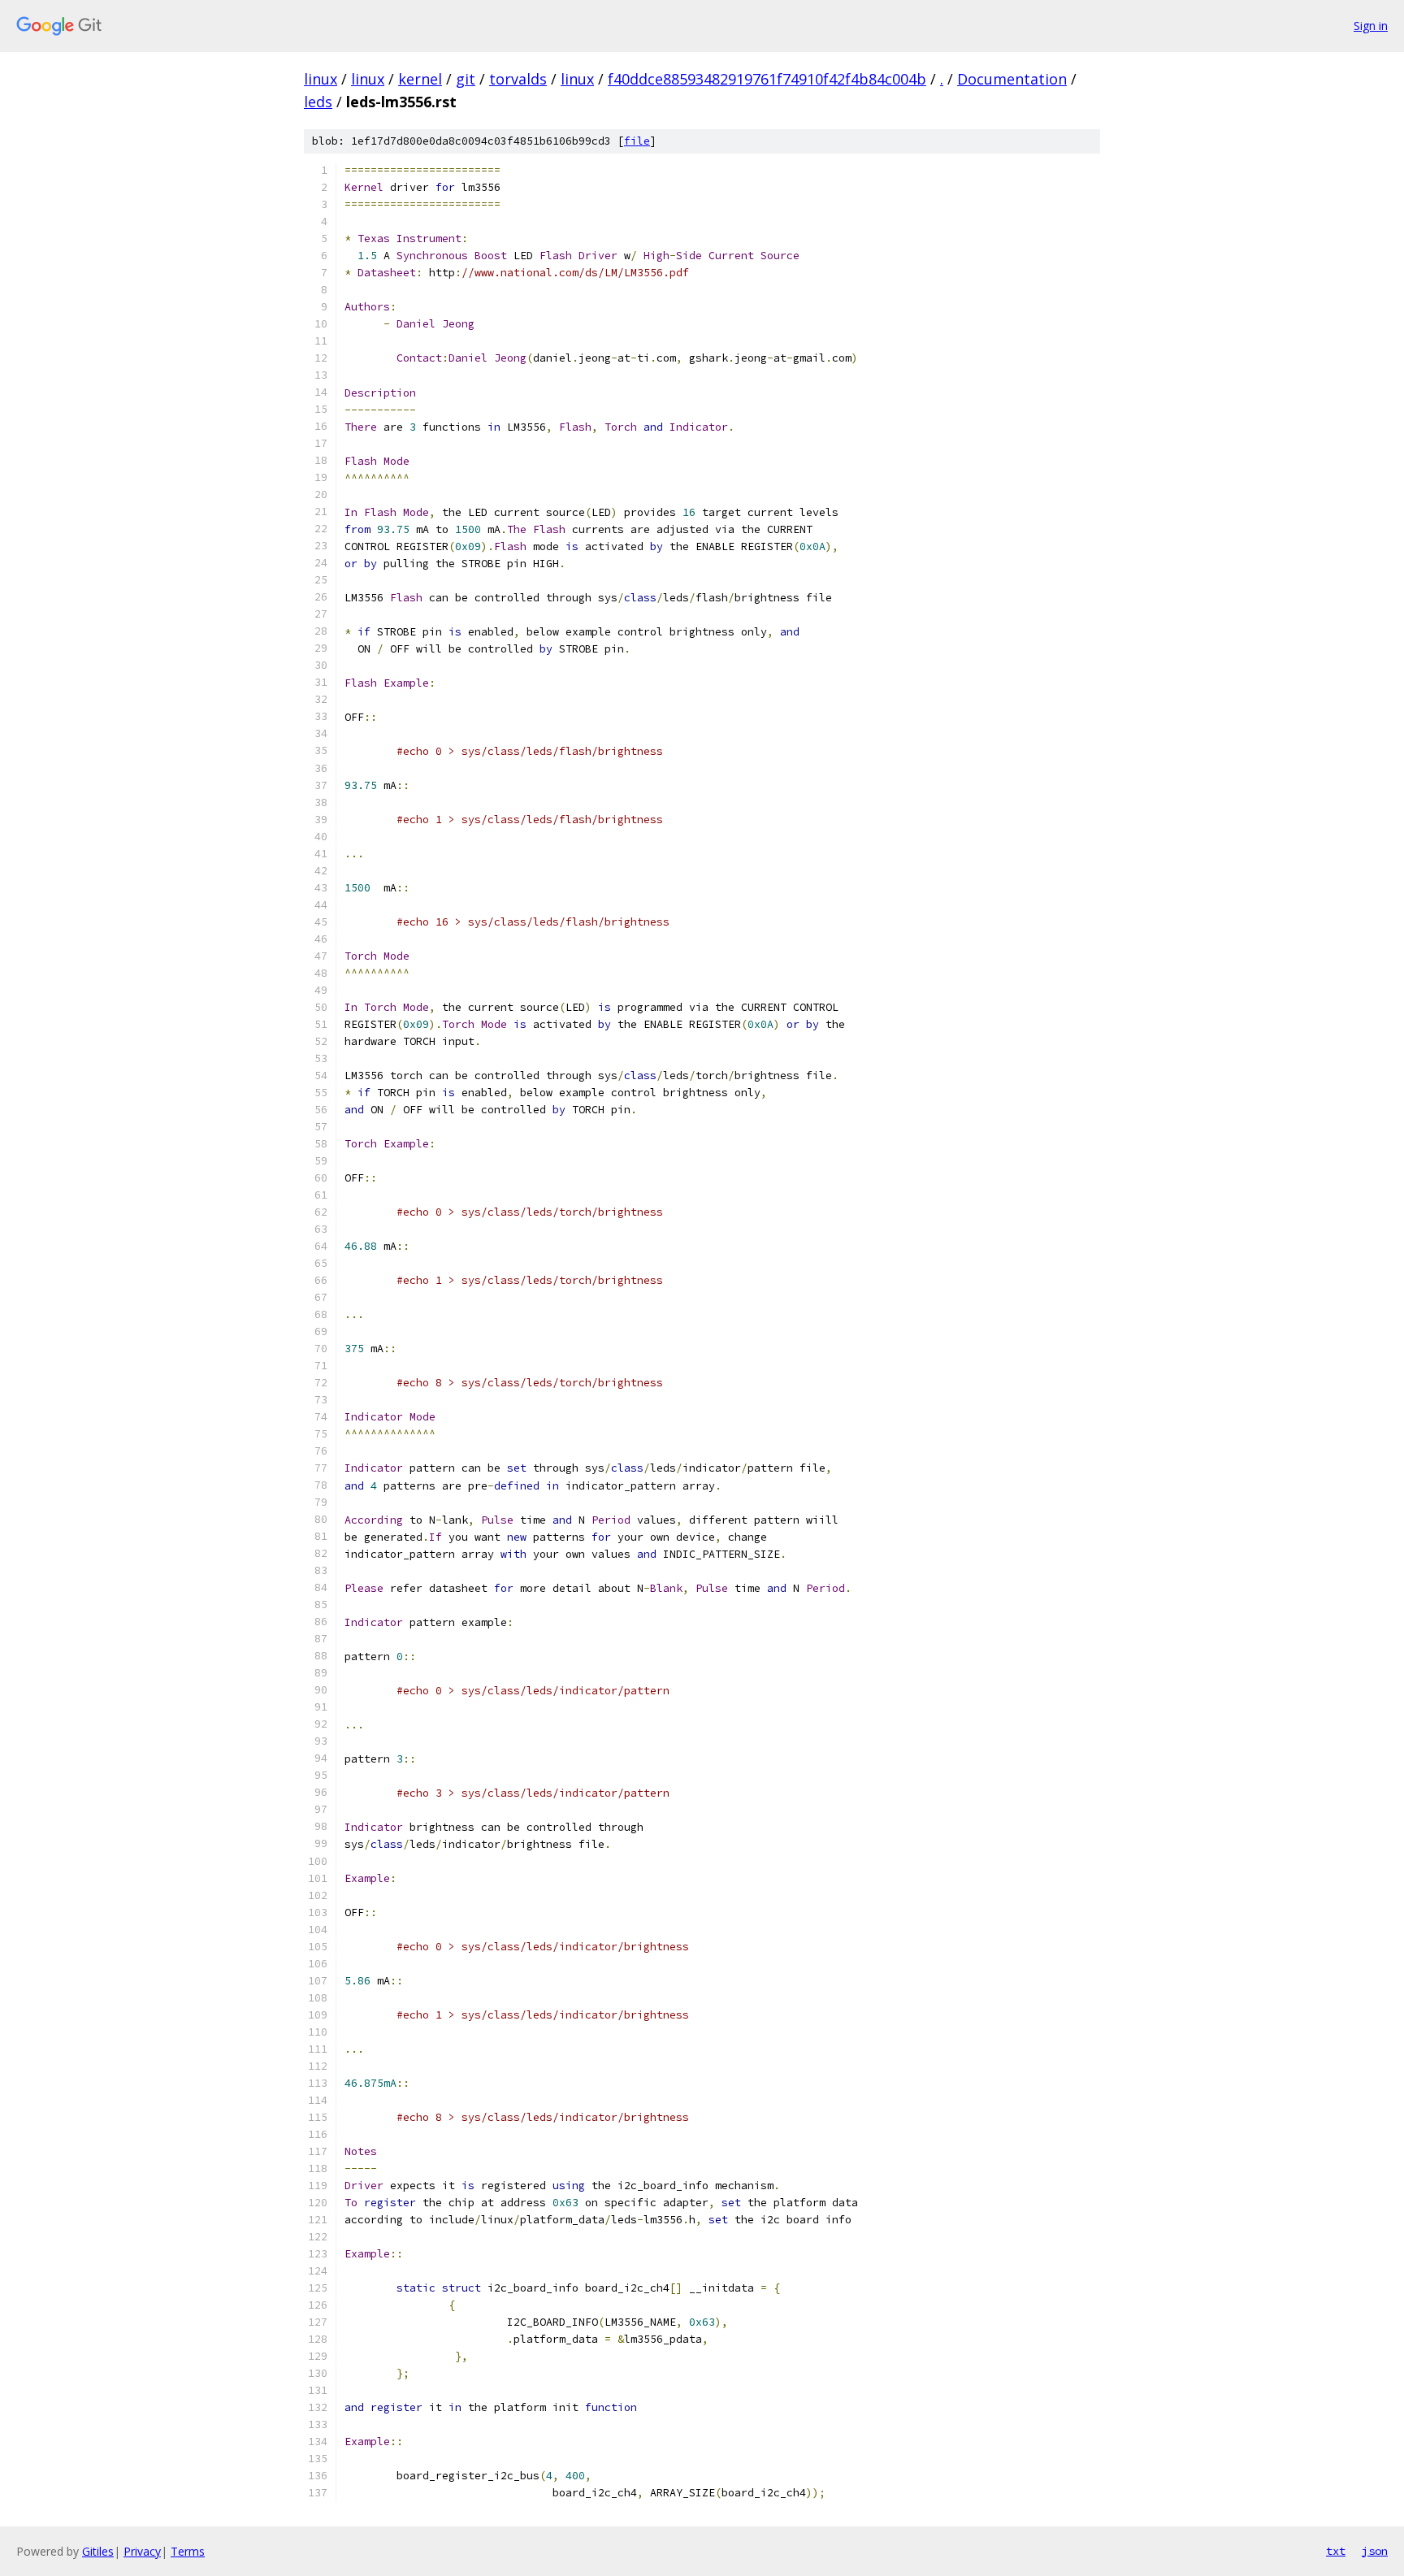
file (637, 141)
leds (318, 102)
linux (321, 79)
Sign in (1371, 26)
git (466, 79)
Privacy (142, 2551)
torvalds (518, 79)
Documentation (1012, 79)
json (1375, 2551)
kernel (420, 79)
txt (1336, 2551)
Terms (188, 2551)
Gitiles (98, 2551)
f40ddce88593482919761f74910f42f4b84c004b (767, 79)
